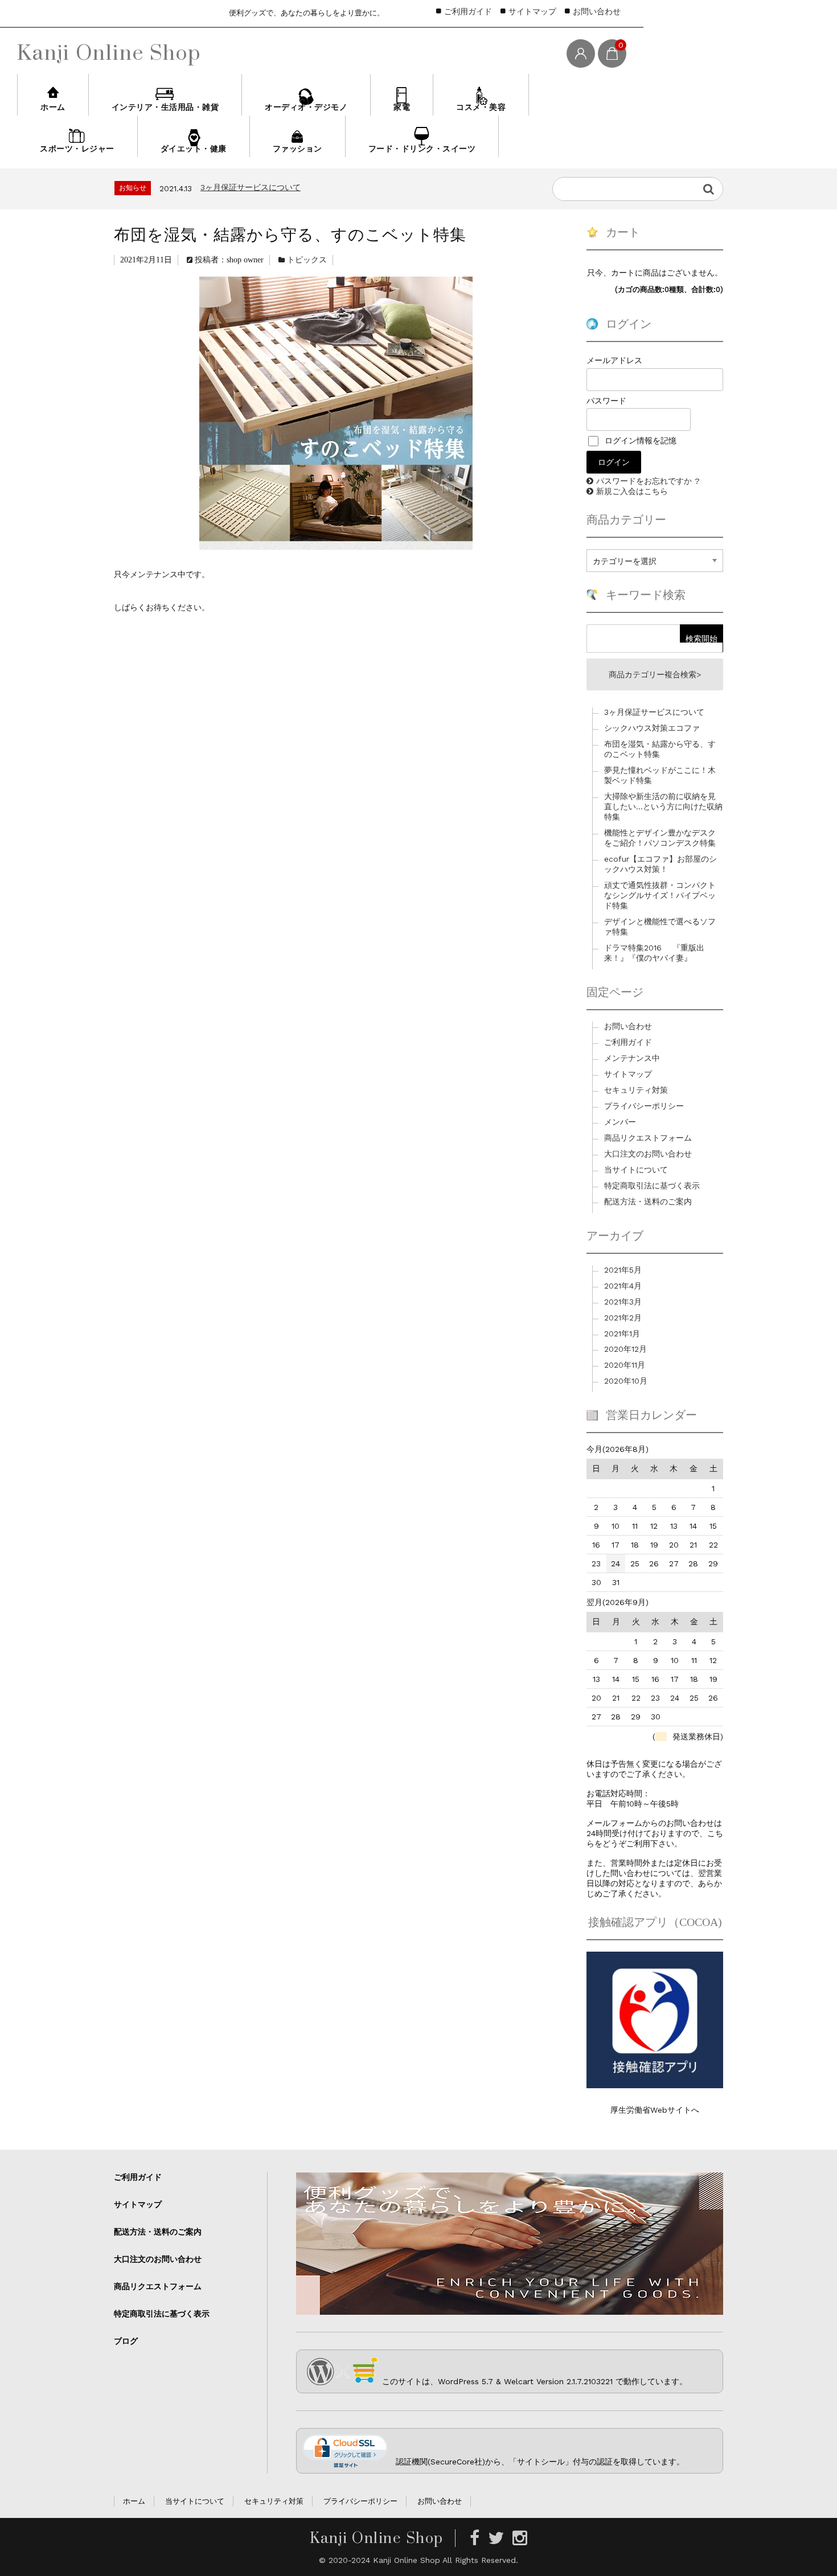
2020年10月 (626, 1381)
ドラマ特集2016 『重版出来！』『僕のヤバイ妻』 (654, 953)
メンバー (620, 1122)
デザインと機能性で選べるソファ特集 (660, 927)
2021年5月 (623, 1270)
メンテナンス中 (632, 1058)
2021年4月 (623, 1286)
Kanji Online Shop (109, 52)
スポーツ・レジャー (77, 149)
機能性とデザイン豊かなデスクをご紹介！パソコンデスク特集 (660, 838)
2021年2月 (623, 1318)
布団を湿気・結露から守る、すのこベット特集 (660, 749)
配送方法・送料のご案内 (648, 1201)
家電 (402, 107)
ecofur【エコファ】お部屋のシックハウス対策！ (660, 864)
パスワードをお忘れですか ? (648, 481)
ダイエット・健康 (194, 149)
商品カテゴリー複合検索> (655, 674)
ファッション (298, 149)
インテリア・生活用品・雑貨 (165, 107)
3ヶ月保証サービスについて (654, 712)
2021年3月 (623, 1302)
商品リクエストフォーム (648, 1138)
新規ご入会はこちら (632, 491)
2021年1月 (622, 1334)
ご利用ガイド (468, 11)
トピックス (307, 260)
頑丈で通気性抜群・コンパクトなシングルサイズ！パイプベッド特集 (660, 895)
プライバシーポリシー (644, 1106)
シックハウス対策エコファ (248, 192)
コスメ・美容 (481, 107)
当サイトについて (636, 1170)
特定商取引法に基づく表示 (652, 1186)
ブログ (126, 2341)
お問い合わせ (597, 11)
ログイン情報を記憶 (639, 441)
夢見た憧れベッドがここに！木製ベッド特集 (660, 775)
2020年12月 (625, 1349)
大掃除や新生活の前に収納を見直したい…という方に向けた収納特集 (663, 806)
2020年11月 (625, 1365)
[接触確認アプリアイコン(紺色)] (655, 2084)
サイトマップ (532, 11)
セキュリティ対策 (636, 1090)
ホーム (53, 107)
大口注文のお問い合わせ (648, 1154)
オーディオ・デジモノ (306, 107)
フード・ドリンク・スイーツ (422, 149)
